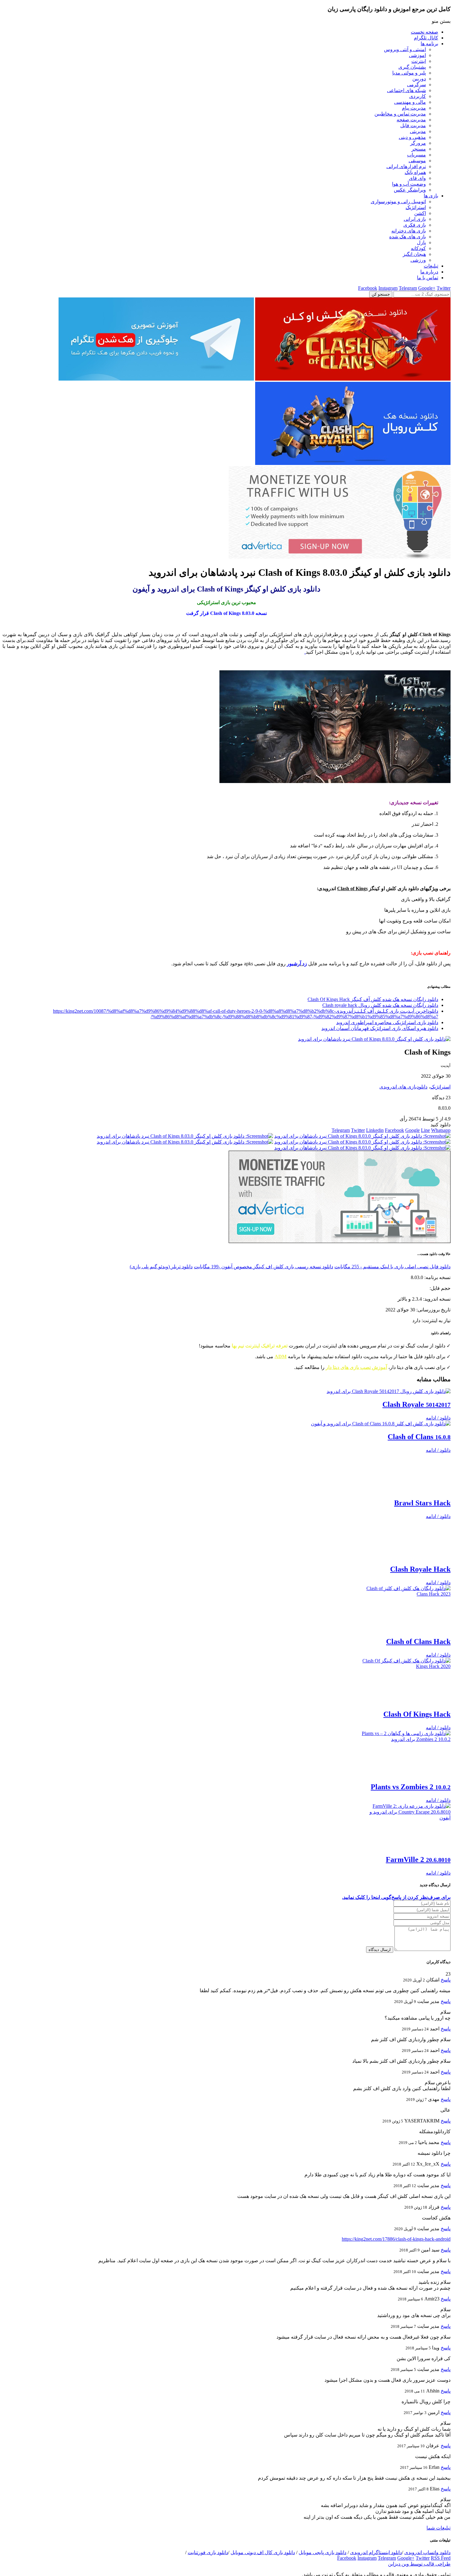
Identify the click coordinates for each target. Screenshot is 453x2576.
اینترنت (419, 61)
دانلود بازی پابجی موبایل (322, 2559)
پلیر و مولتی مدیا (409, 73)
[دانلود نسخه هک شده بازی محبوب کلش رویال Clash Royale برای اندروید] (353, 463)
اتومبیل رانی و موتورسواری (398, 202)
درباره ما (429, 272)
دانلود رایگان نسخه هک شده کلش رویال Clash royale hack (380, 1005)
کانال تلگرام (426, 38)
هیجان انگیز (414, 254)
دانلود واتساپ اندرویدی (427, 2559)
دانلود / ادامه (438, 1418)
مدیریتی (418, 131)
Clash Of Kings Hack (417, 1721)
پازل (421, 242)
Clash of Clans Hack (418, 1648)
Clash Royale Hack (420, 1576)
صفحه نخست (424, 32)
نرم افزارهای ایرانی (406, 166)
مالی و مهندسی (410, 102)
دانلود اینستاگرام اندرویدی (376, 2559)
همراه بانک (415, 172)
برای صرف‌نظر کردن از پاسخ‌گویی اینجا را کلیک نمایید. (396, 1904)
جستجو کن (381, 294)
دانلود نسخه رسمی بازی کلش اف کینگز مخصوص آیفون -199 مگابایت (263, 1267)
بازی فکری (415, 225)
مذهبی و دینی (412, 137)
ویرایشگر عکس (410, 190)
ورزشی (418, 260)
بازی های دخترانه (409, 231)
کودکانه (418, 248)
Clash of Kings (352, 888)
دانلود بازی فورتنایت (208, 2559)
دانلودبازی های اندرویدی (403, 1087)
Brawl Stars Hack (422, 1509)
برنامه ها (429, 44)
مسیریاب (416, 155)
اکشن (420, 213)
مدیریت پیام (414, 108)
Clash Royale (416, 1404)
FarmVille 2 (418, 1866)
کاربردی (418, 96)
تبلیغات (431, 266)
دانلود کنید (441, 1125)
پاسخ (446, 1986)
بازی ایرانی (415, 219)
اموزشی (417, 55)
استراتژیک (416, 207)
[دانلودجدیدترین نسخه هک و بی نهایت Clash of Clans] (353, 379)
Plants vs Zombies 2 (411, 1793)
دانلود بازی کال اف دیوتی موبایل (263, 2559)
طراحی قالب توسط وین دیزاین (419, 2570)
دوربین (419, 79)
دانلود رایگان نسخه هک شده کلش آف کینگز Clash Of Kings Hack (373, 999)
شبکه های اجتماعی (406, 90)
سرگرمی (416, 85)
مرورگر (418, 143)
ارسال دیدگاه (380, 1956)
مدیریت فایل (413, 125)
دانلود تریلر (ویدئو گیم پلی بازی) (161, 1267)
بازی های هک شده (408, 237)
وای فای (417, 178)
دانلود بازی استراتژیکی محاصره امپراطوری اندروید (387, 1022)
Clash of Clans (419, 1437)
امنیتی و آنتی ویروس (405, 49)
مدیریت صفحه (411, 120)
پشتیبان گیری (412, 67)
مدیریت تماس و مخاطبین (400, 114)
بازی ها (431, 196)
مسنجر (419, 149)
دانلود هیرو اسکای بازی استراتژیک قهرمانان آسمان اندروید (380, 1028)
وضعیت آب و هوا (409, 184)
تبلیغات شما (439, 2534)
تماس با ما (428, 278)
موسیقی (417, 161)
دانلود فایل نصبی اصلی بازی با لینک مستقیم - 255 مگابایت (392, 1267)
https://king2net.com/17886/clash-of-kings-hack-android (396, 2245)
